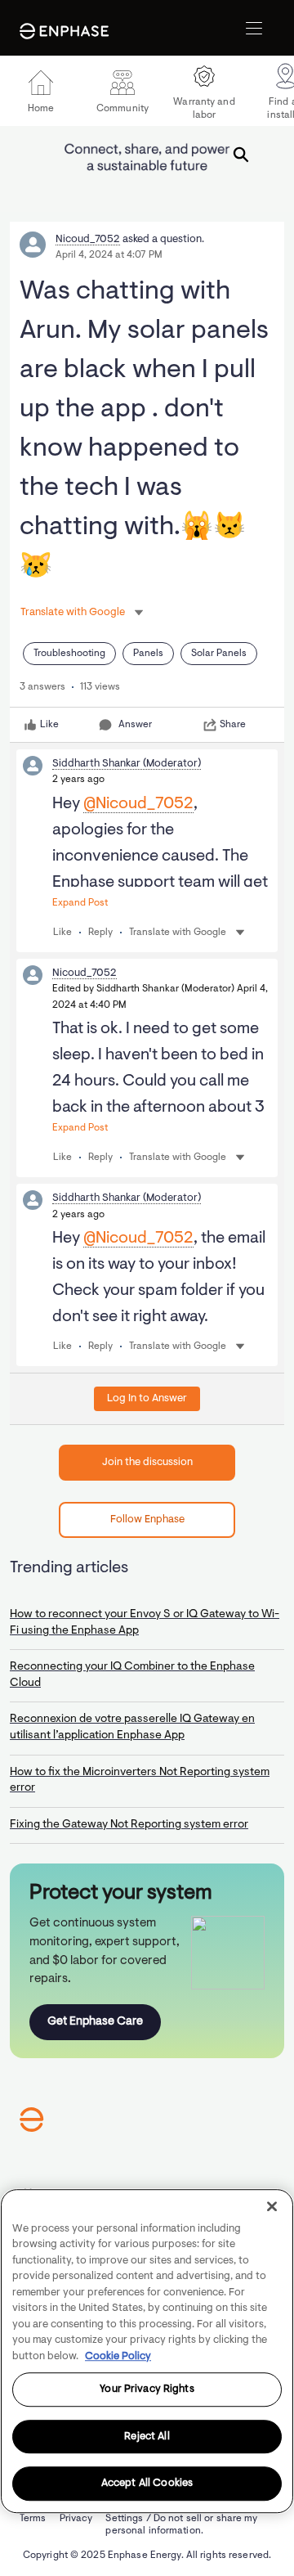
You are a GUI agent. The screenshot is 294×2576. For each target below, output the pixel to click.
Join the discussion (147, 1462)
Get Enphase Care (95, 2022)
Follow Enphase (147, 1520)
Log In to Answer (147, 1398)
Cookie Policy (118, 2356)
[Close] (272, 2206)
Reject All (147, 2437)
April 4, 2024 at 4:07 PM (109, 255)
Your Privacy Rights (147, 2389)
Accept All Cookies (147, 2484)
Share (233, 725)
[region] (147, 2351)
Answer (135, 725)
